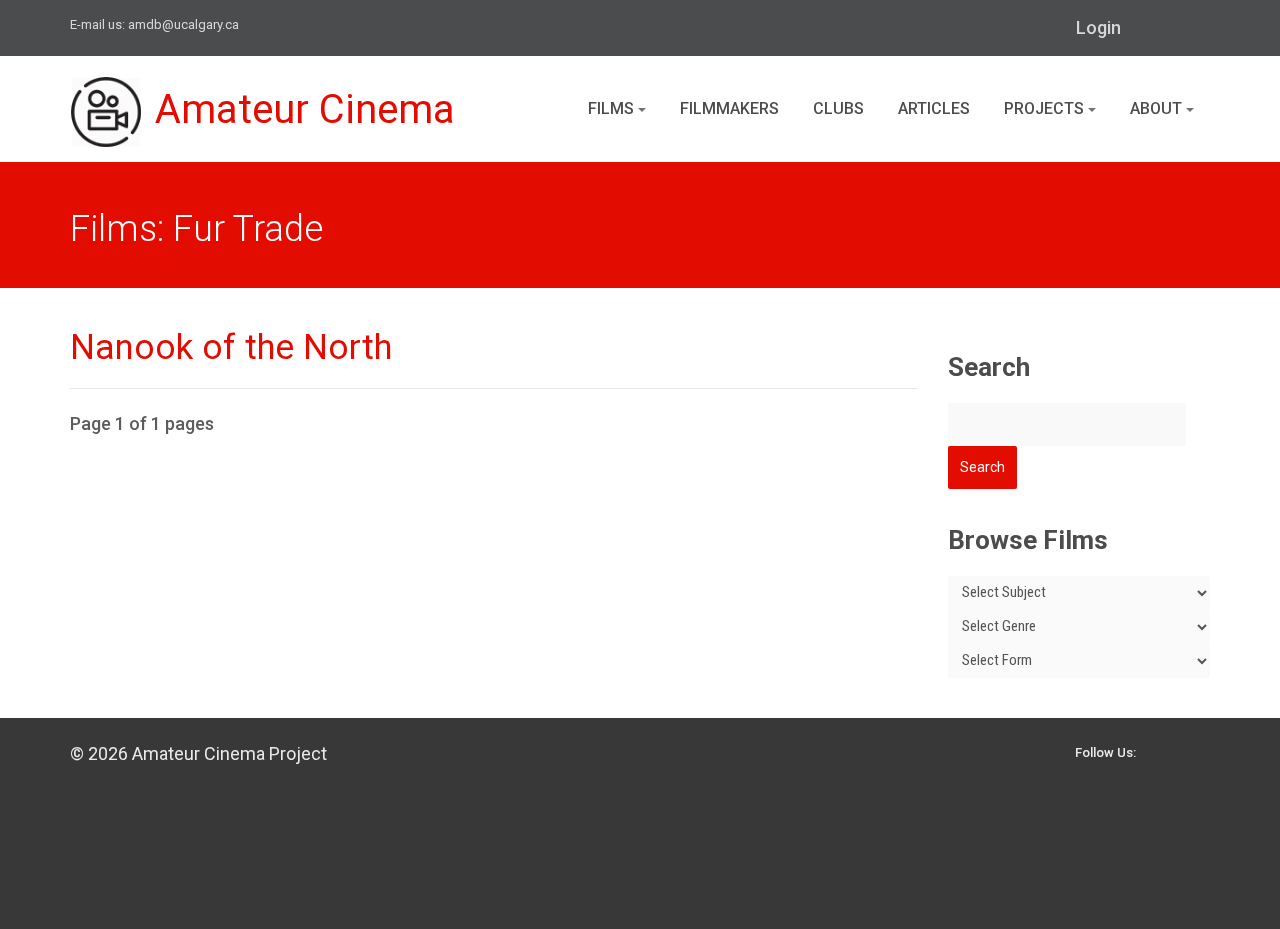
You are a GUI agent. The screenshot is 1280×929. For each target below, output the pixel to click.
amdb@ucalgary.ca (183, 24)
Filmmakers (729, 108)
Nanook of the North (231, 347)
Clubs (838, 108)
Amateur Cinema (305, 109)
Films (613, 108)
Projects (1046, 108)
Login (1098, 27)
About (1158, 108)
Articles (934, 108)
